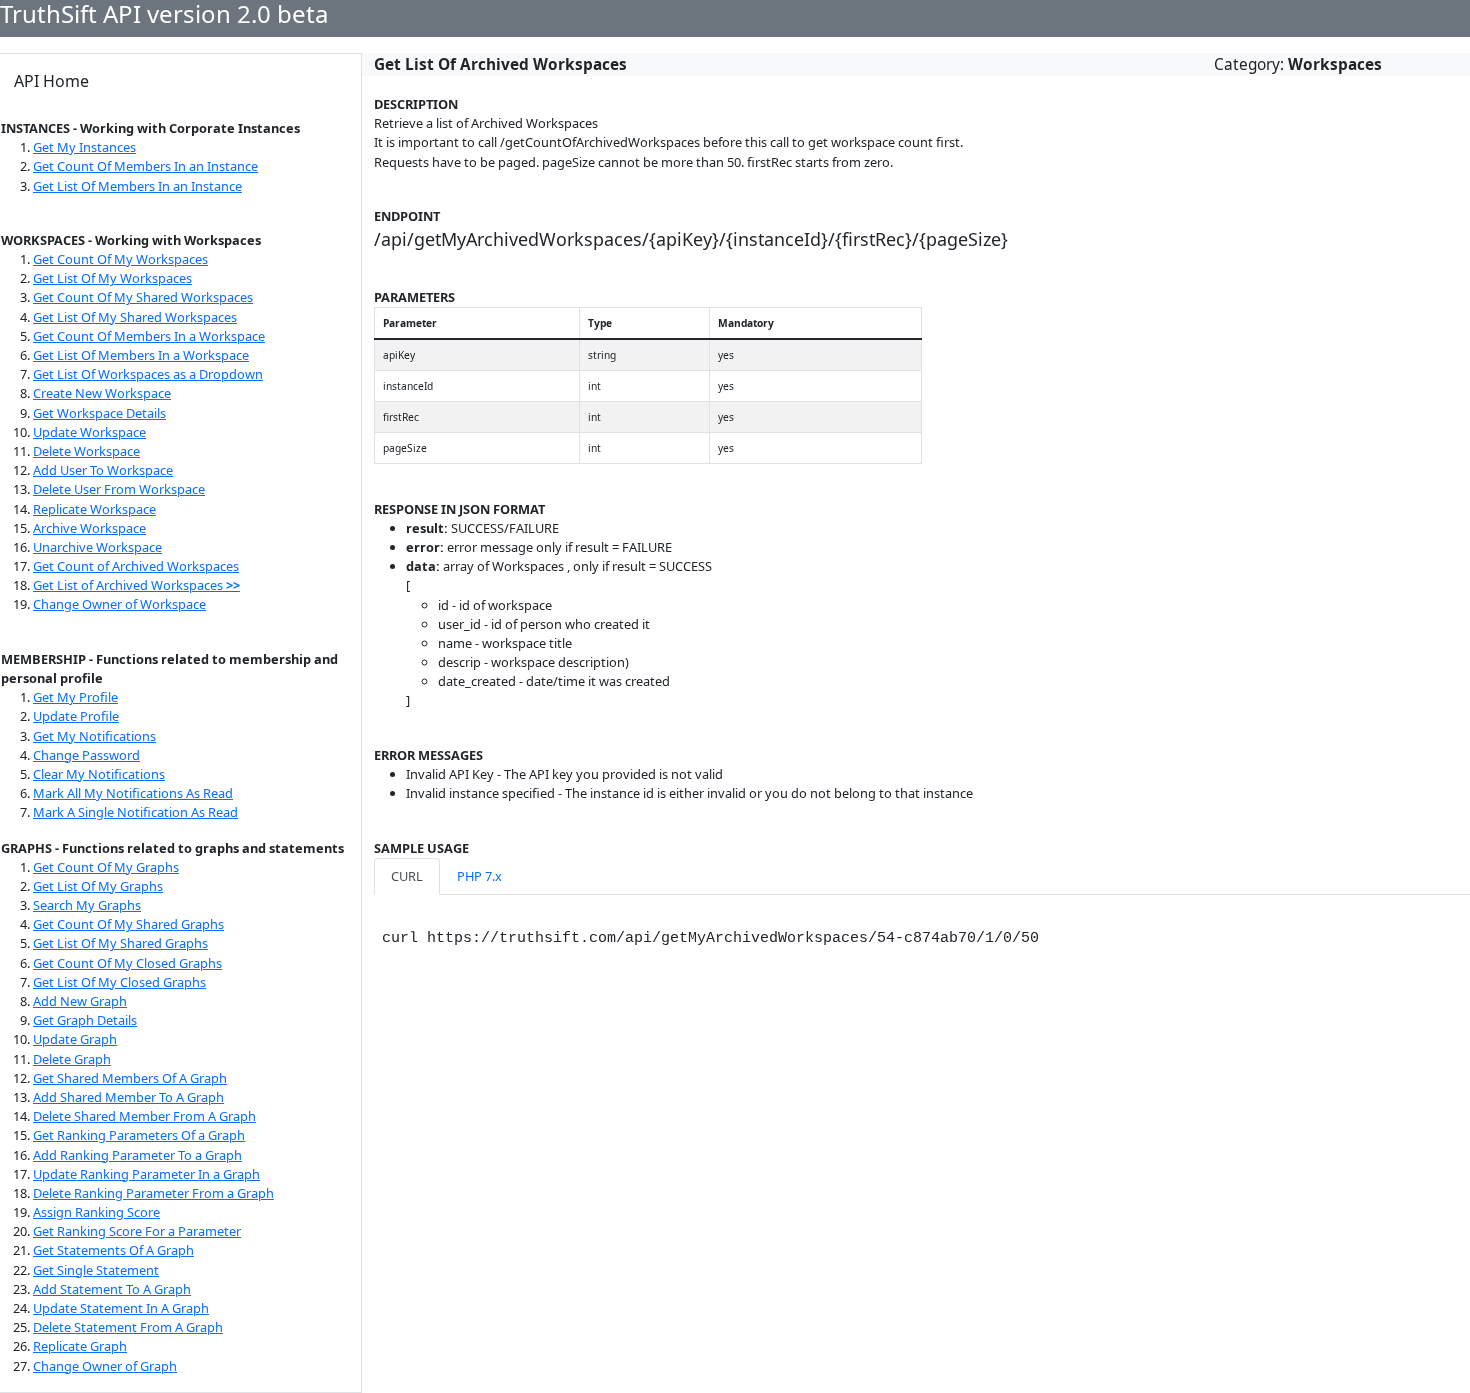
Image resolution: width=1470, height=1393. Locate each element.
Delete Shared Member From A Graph (144, 1116)
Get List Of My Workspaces (112, 278)
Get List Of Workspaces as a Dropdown (148, 374)
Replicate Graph (80, 1346)
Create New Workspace (102, 393)
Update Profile (76, 716)
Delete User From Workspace (119, 489)
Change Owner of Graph (105, 1366)
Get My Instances (84, 147)
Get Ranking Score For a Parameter (137, 1231)
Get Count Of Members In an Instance (145, 166)
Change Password (86, 755)
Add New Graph (80, 1001)
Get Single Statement (96, 1270)
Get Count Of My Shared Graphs (128, 924)
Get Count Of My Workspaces (120, 259)
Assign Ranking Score (96, 1212)
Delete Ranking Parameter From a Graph (153, 1193)
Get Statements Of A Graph (113, 1250)
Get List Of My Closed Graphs (119, 982)
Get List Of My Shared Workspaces (135, 317)
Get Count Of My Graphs (106, 867)
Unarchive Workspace (97, 547)
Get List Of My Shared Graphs (120, 943)
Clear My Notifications (99, 774)
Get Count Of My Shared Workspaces (143, 297)
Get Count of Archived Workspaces (136, 566)
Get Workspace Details (99, 413)
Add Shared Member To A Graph (128, 1097)
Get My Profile (75, 697)
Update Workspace (89, 432)
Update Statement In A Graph (121, 1308)
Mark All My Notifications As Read (133, 793)
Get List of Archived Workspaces (136, 585)
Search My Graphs (87, 905)
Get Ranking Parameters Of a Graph (139, 1135)
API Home (51, 81)
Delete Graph (72, 1059)
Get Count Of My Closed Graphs (127, 963)
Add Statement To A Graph (112, 1289)
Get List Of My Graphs (98, 886)
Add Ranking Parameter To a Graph (137, 1155)
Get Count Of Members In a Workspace (149, 336)
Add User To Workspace (103, 470)
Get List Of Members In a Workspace (141, 355)
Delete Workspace (86, 451)
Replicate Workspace (94, 509)
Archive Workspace (89, 528)
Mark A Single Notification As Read (135, 812)
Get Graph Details (85, 1020)
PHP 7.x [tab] (479, 876)
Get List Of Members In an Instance (137, 186)
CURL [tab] (407, 876)
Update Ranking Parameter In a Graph (146, 1174)
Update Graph (75, 1039)
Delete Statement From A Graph (128, 1327)
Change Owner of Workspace (119, 604)
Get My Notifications (94, 736)
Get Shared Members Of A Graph (130, 1078)
